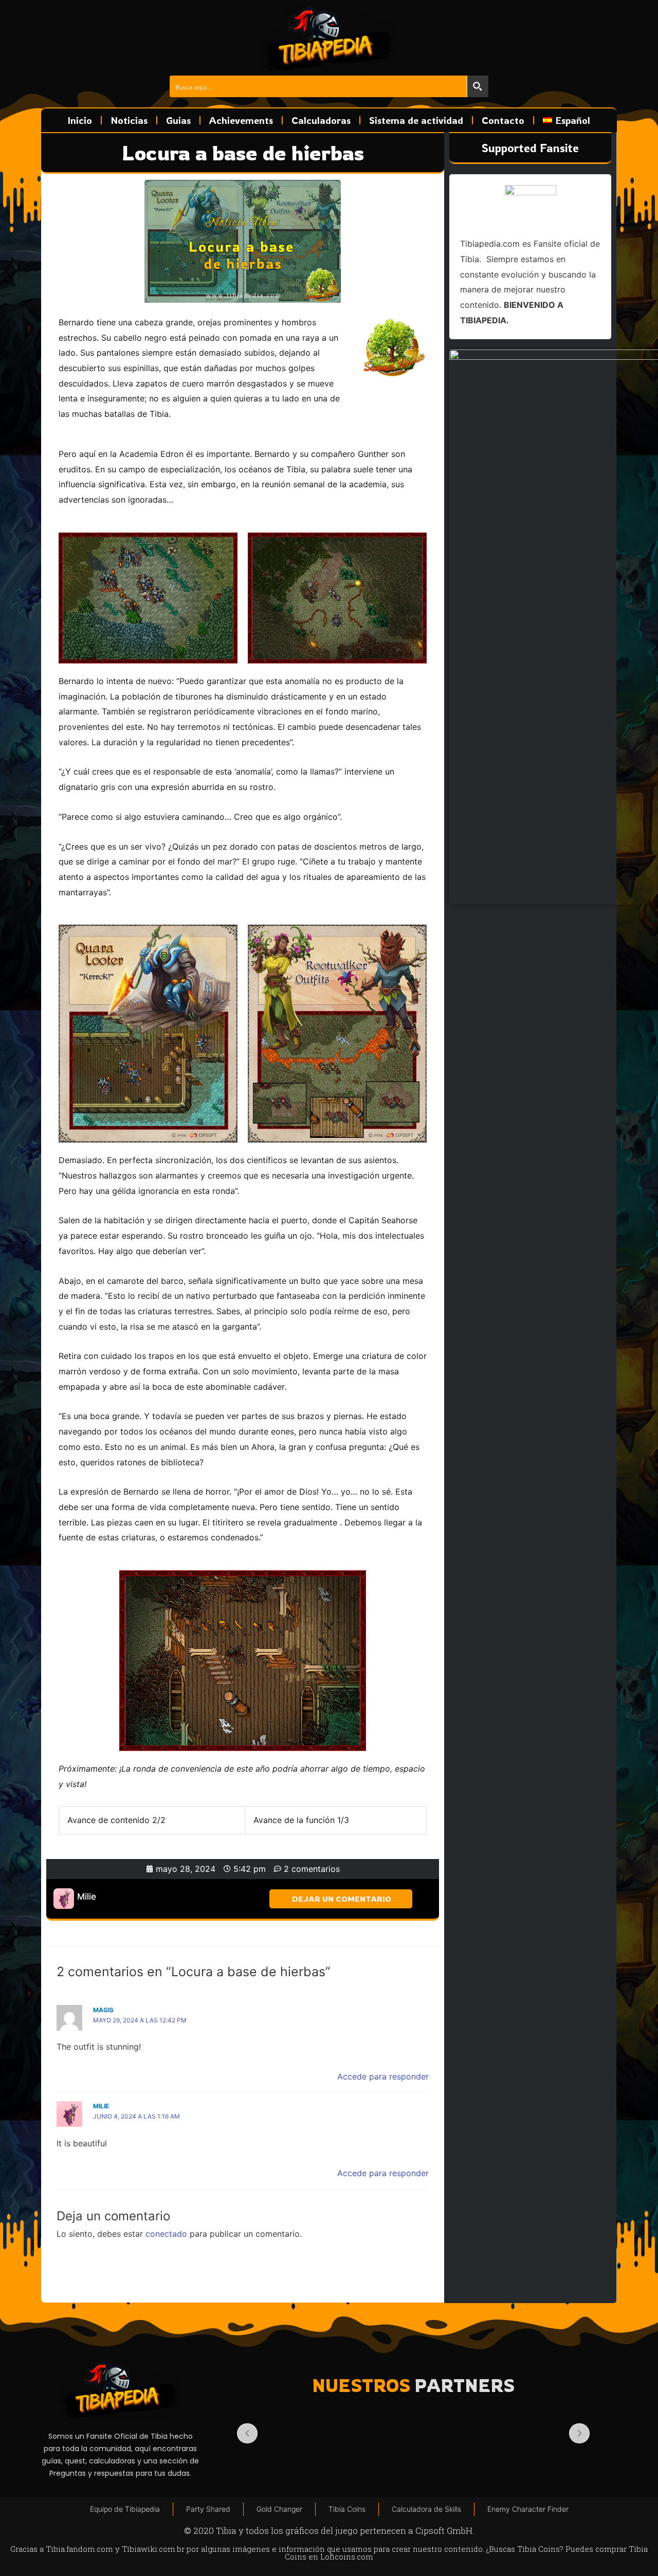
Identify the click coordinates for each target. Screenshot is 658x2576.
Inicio (80, 120)
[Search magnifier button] (478, 86)
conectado (166, 2234)
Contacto (503, 120)
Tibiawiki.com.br (153, 2549)
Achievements (241, 120)
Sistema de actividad (416, 120)
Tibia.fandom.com (79, 2549)
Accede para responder (383, 2076)
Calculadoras (321, 120)
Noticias (129, 120)
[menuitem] (566, 120)
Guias (178, 120)
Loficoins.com (347, 2556)
